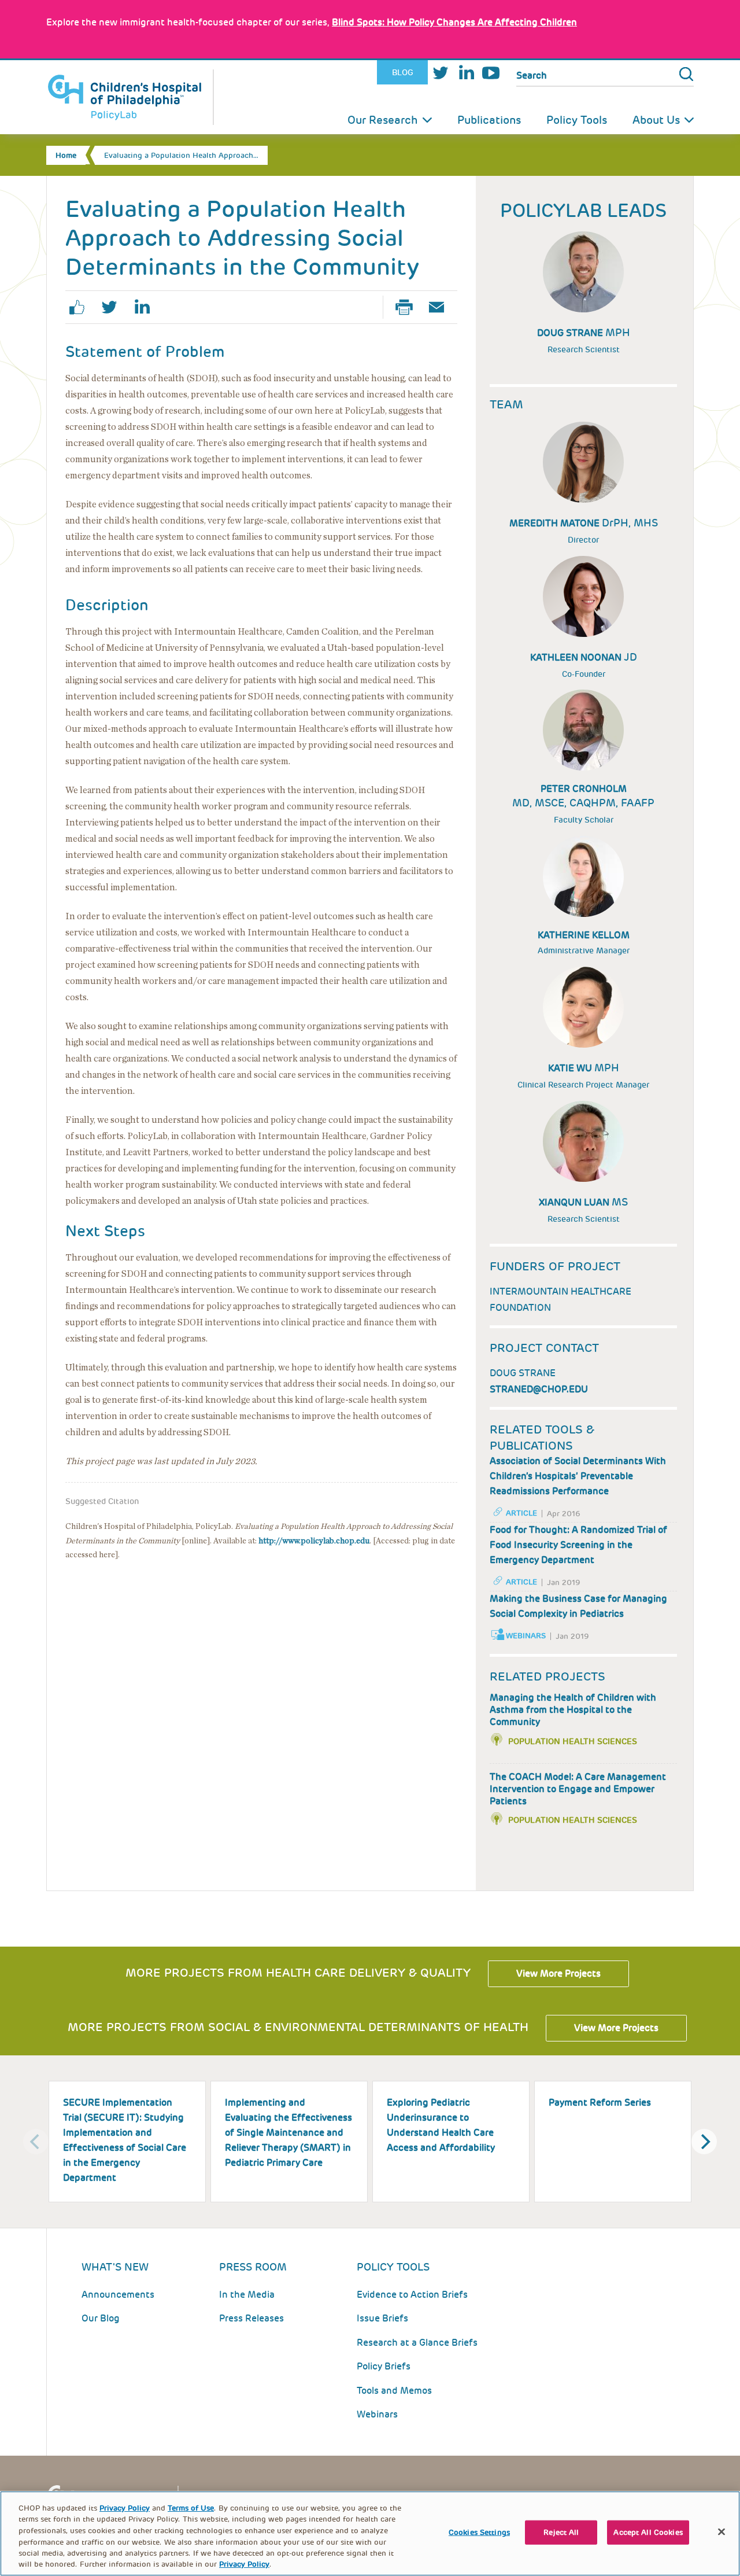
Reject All (561, 2532)
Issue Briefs (382, 2318)
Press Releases (251, 2318)
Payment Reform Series (600, 2103)
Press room (253, 2267)
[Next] (704, 2142)
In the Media (247, 2295)
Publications (489, 120)
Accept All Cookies (648, 2532)
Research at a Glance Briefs (417, 2343)
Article (521, 1513)
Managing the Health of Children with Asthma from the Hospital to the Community (573, 1710)
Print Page (409, 307)
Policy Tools (577, 120)
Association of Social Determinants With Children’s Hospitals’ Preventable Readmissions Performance (578, 1476)
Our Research (383, 120)
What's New (115, 2267)
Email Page (441, 307)
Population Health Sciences (573, 1741)
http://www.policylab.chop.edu (314, 1541)
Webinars (526, 1636)
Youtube (491, 73)
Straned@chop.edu (539, 1389)
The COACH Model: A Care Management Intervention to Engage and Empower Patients (578, 1789)
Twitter (441, 73)
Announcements (118, 2295)
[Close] (721, 2532)
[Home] (130, 97)
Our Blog (101, 2318)
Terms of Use (191, 2508)
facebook (82, 307)
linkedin (146, 307)
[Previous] (36, 2142)
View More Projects (558, 1974)
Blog (403, 72)
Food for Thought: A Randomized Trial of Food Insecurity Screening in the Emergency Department (578, 1545)
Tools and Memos (394, 2391)
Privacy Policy (125, 2508)
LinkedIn (466, 73)
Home (66, 155)
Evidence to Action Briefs (412, 2295)
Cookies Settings (479, 2532)
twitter (114, 307)
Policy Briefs (384, 2366)
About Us (656, 120)
